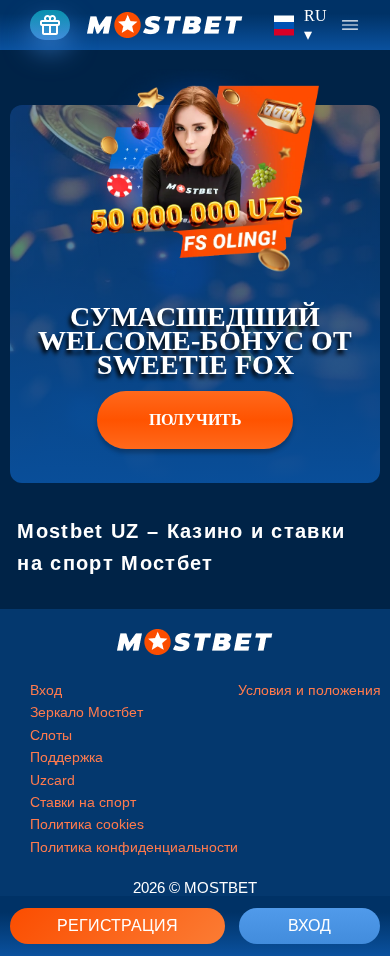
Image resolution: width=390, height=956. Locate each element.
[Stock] (50, 25)
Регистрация (117, 925)
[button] (360, 871)
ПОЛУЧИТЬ (195, 419)
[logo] (165, 25)
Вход (309, 925)
